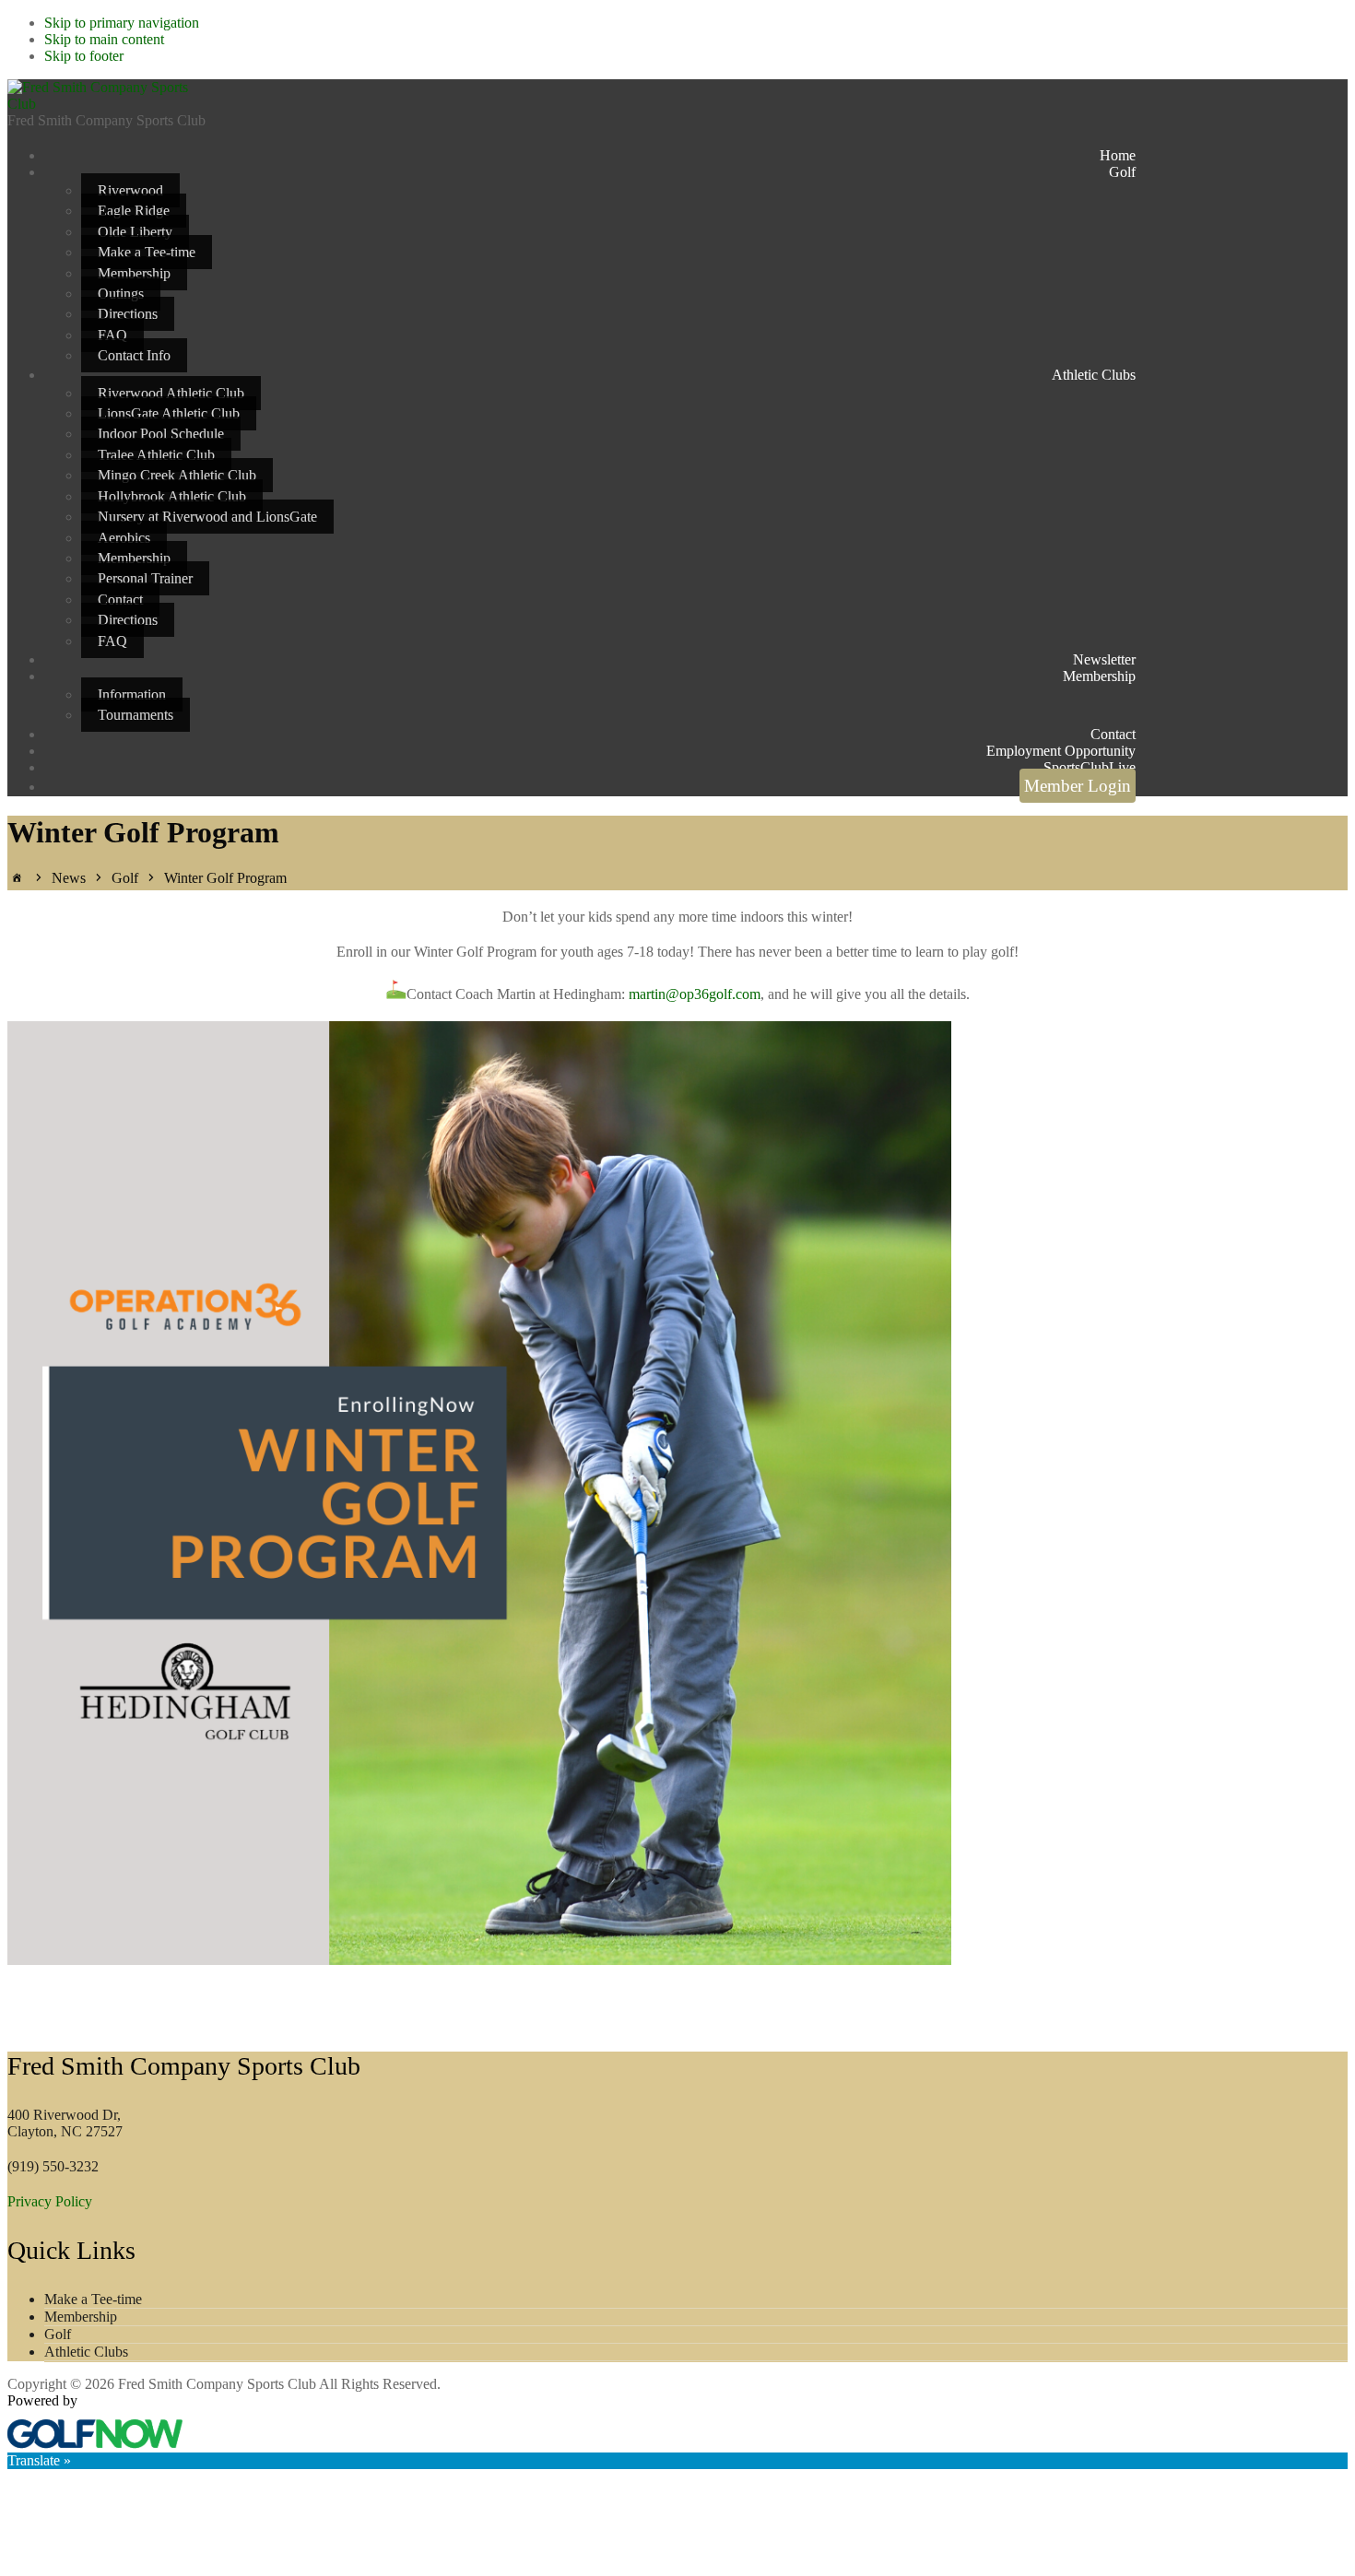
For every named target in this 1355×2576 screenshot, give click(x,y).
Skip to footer (84, 56)
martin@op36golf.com (695, 994)
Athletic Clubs (86, 2352)
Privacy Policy (50, 2201)
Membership (81, 2317)
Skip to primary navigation (122, 23)
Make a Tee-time (93, 2299)
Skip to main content (104, 39)
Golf (58, 2334)
